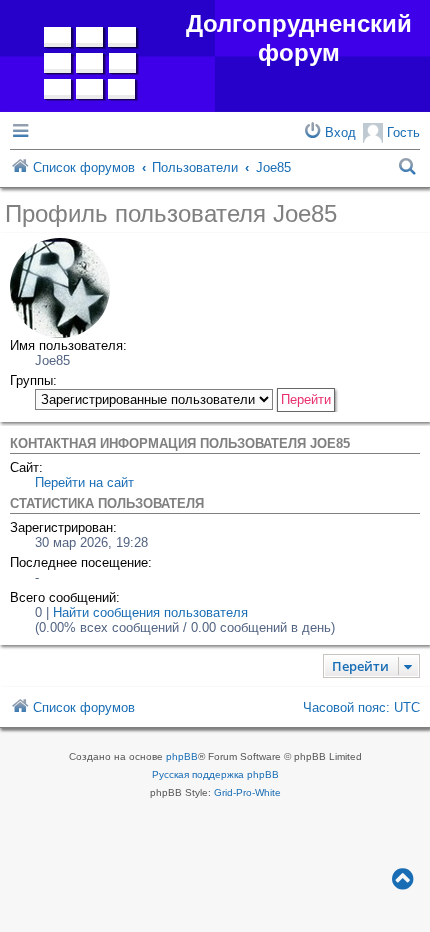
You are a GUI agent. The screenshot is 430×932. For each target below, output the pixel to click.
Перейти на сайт (84, 482)
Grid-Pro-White (247, 792)
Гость (401, 132)
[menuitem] (329, 132)
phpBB (182, 756)
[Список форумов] (91, 59)
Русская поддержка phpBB (215, 774)
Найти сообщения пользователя (150, 612)
